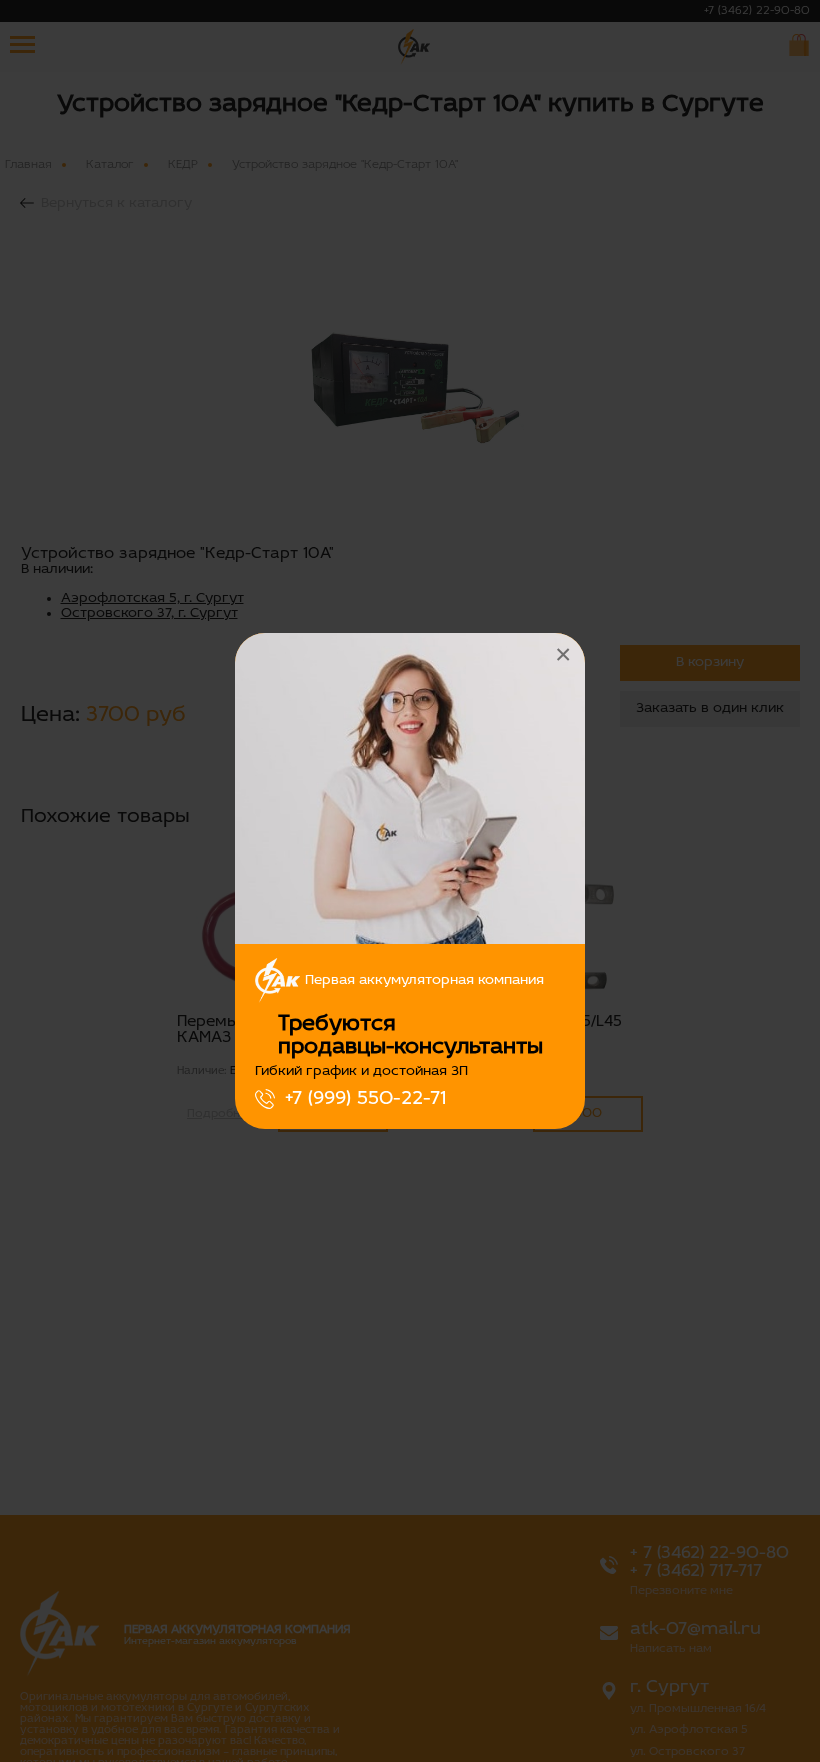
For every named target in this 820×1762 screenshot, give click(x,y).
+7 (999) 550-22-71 (365, 1099)
